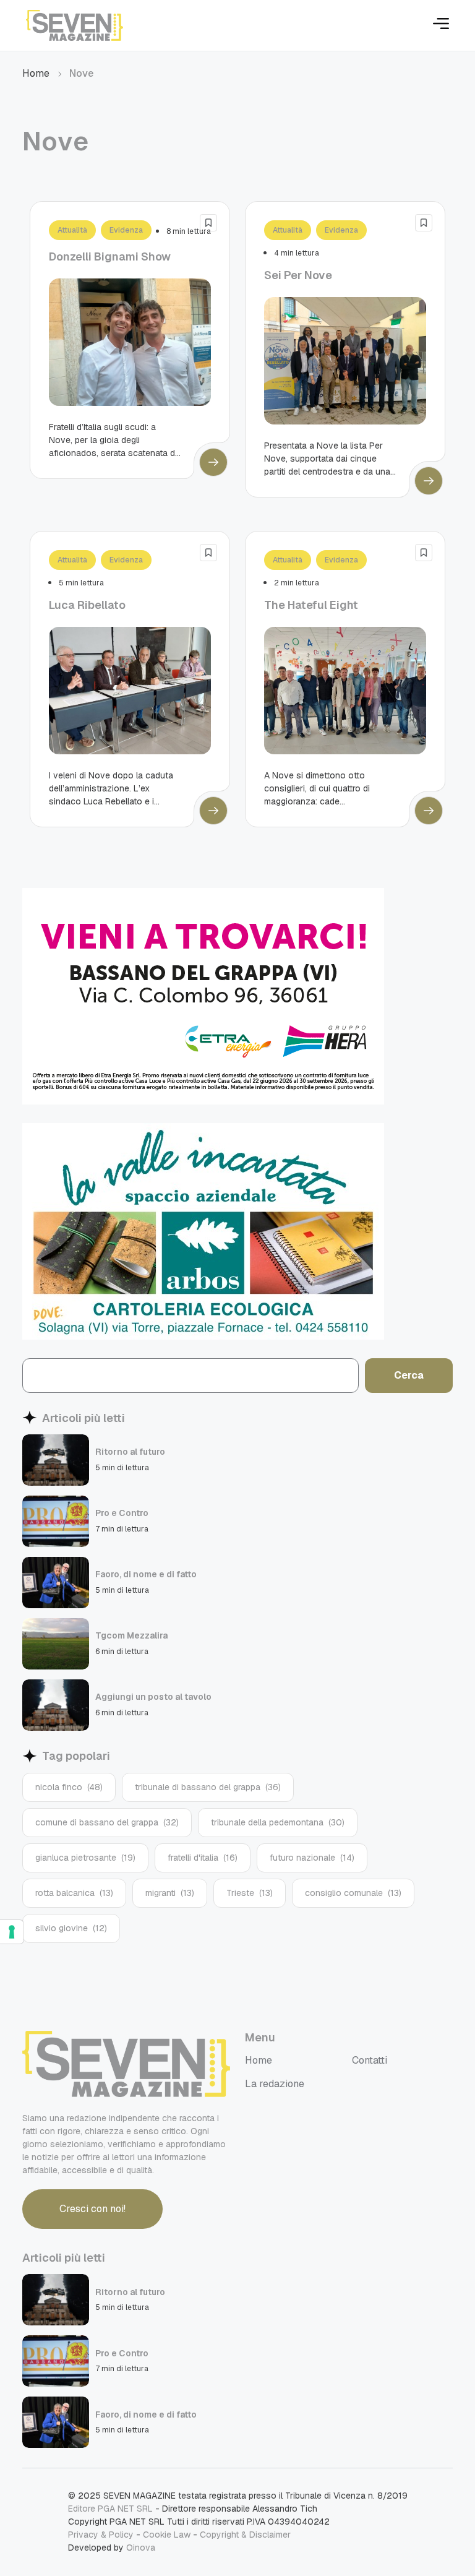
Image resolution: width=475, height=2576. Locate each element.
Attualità (72, 230)
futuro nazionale (312, 1858)
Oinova (141, 2548)
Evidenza (126, 230)
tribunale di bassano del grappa (208, 1787)
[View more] (213, 462)
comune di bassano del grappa (107, 1822)
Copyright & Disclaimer (245, 2535)
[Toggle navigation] (441, 26)
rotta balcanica (74, 1893)
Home (36, 73)
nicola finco (69, 1787)
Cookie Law (167, 2535)
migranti (170, 1893)
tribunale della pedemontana (278, 1822)
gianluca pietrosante (85, 1858)
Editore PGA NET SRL (110, 2509)
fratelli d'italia (203, 1858)
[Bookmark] (208, 223)
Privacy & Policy (101, 2535)
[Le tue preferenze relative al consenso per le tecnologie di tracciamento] (12, 1932)
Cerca (409, 1375)
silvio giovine (71, 1928)
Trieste (250, 1893)
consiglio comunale (353, 1893)
